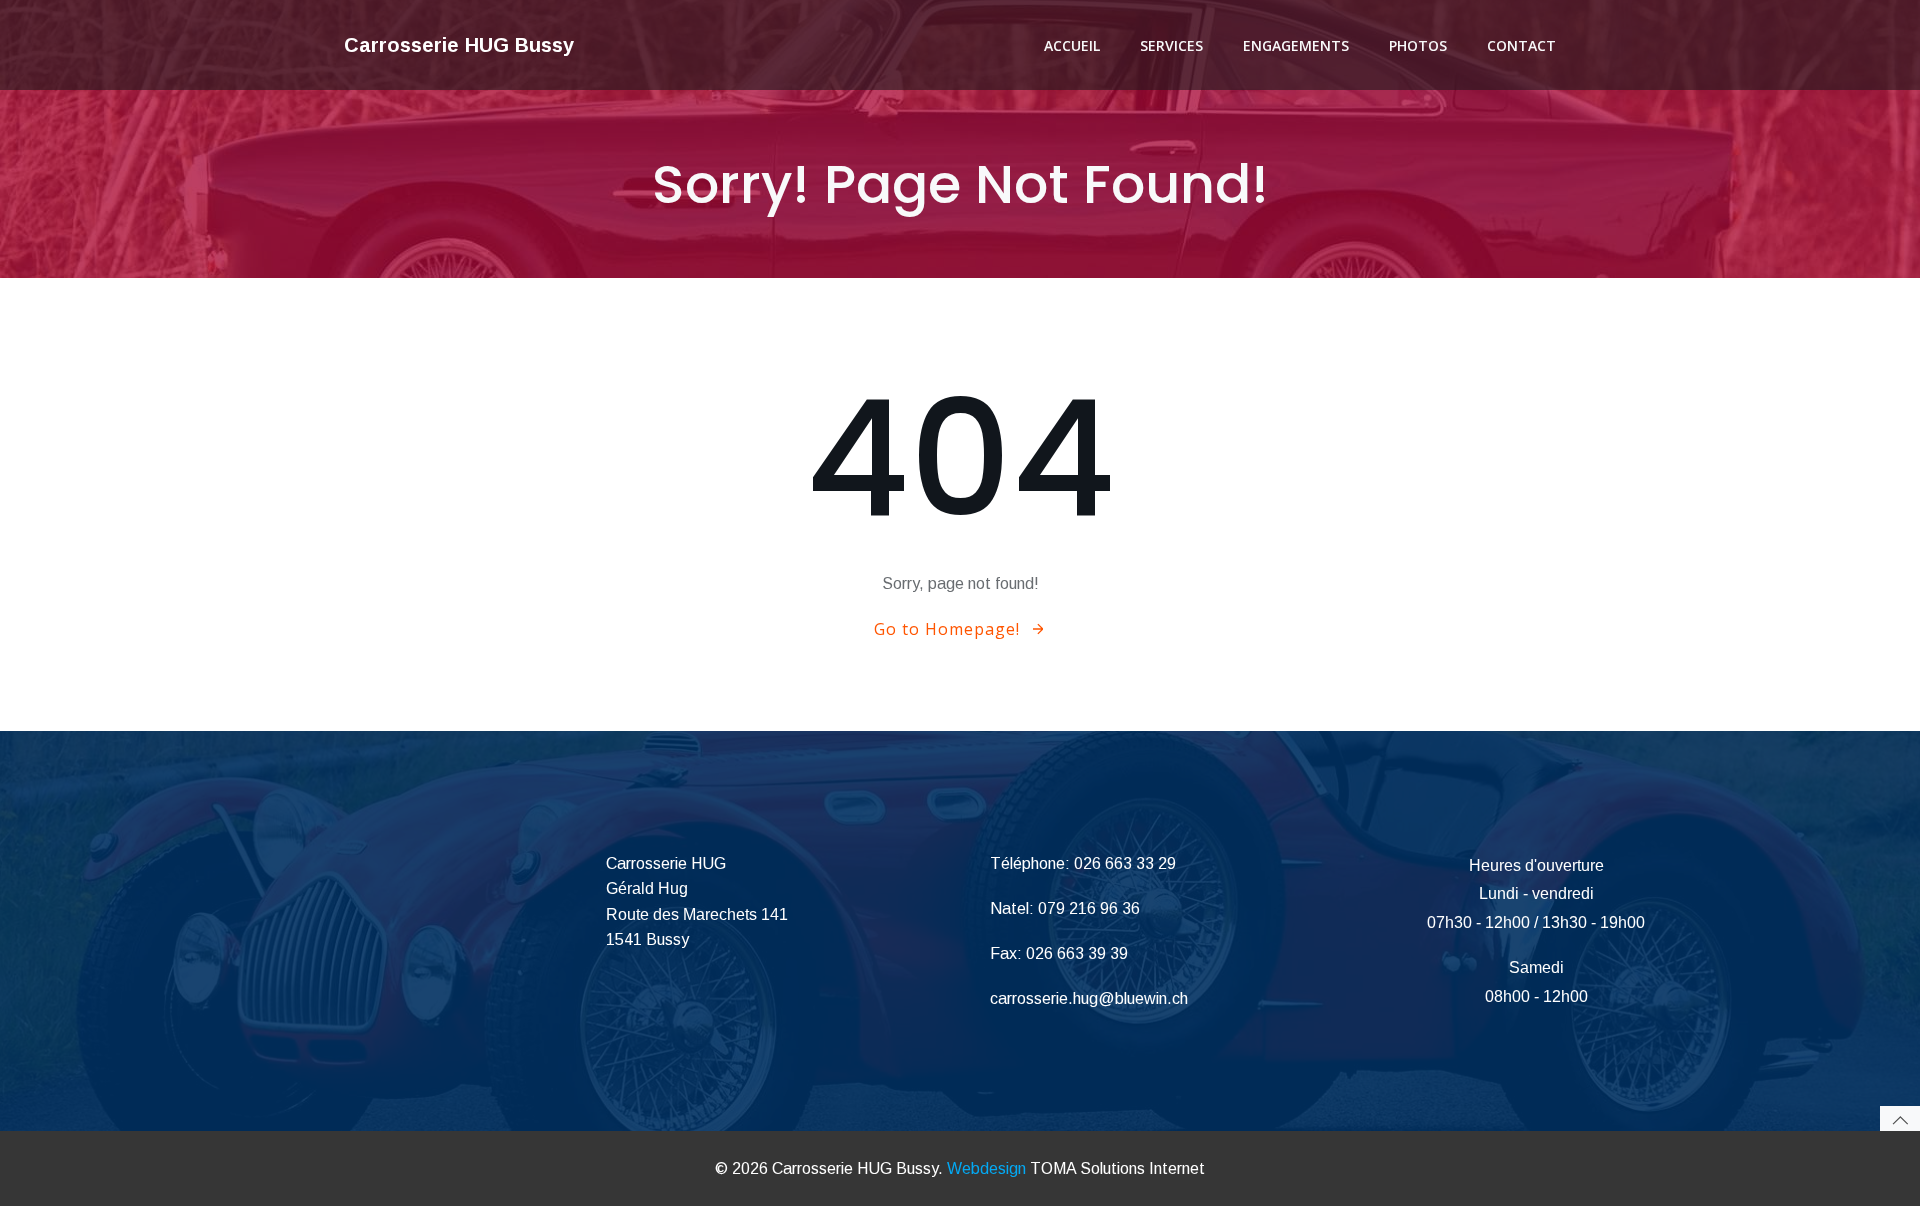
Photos (1418, 45)
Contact (1521, 45)
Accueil (1072, 45)
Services (1171, 45)
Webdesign (986, 1168)
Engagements (1296, 45)
